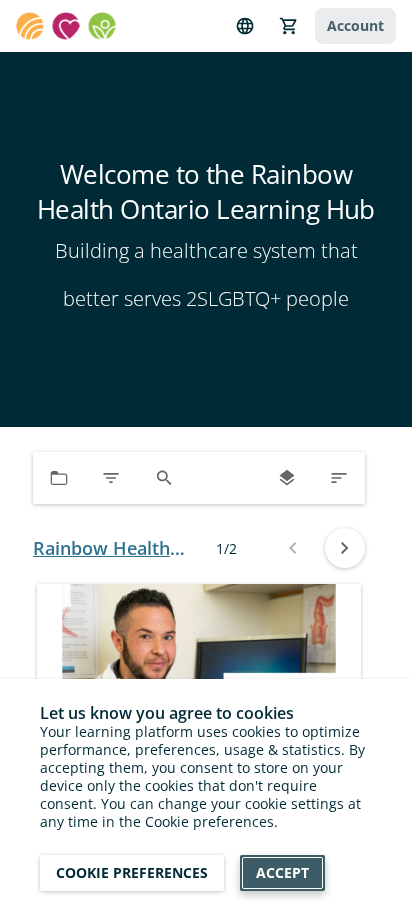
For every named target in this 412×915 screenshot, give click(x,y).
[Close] (364, 877)
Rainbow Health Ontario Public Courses (101, 548)
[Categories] (59, 478)
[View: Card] (287, 478)
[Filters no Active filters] (111, 478)
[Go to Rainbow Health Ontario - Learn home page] (66, 26)
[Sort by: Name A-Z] (339, 478)
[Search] (164, 478)
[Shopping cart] (289, 26)
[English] (245, 26)
